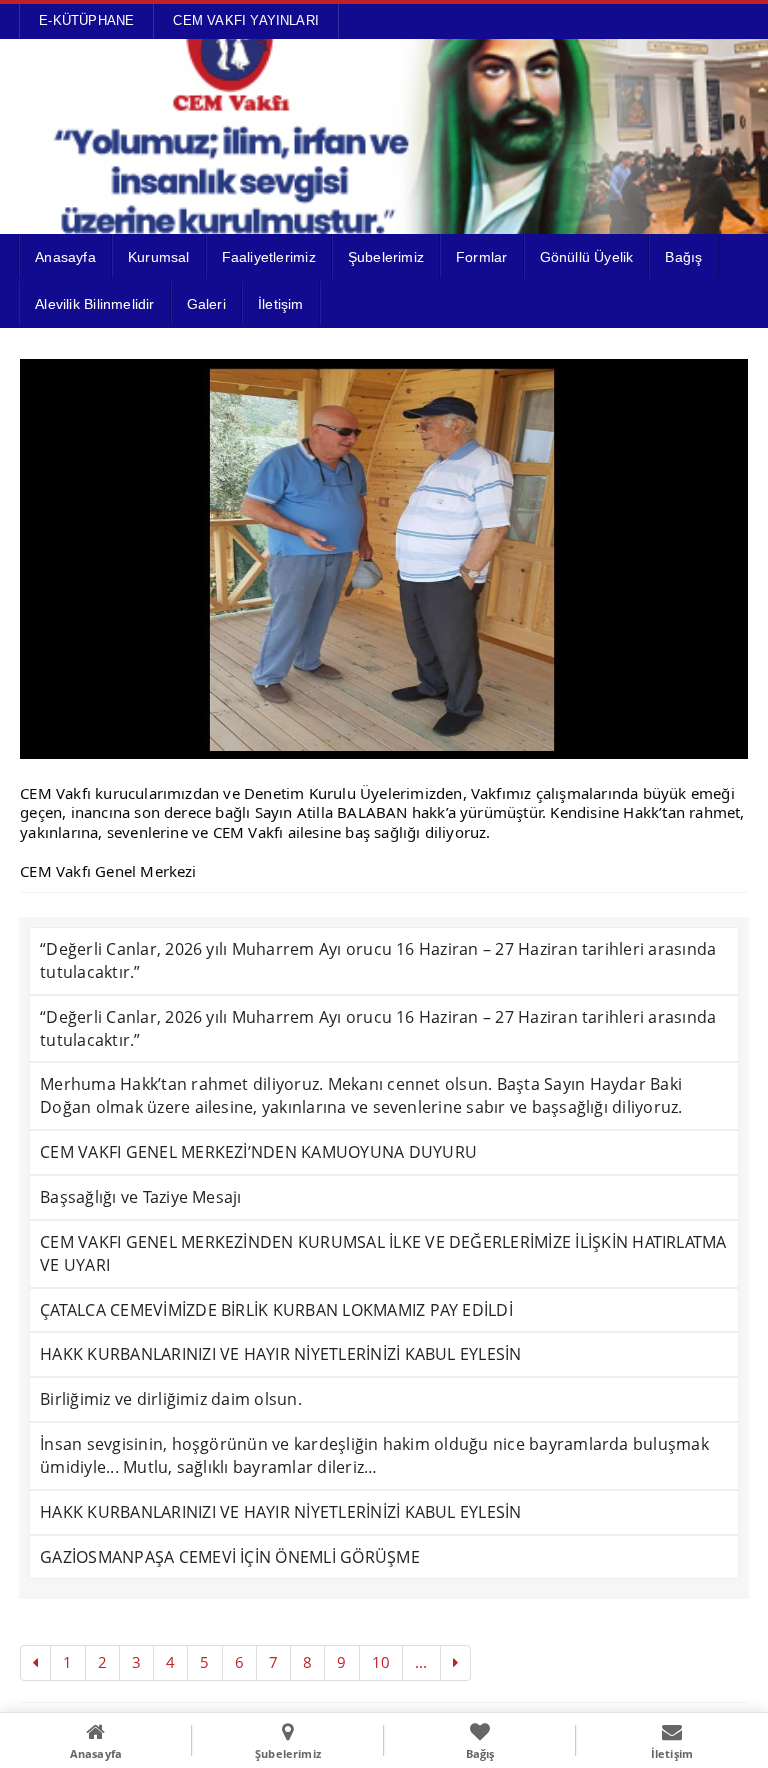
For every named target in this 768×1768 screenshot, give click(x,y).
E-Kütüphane (86, 20)
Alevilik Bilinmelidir (94, 304)
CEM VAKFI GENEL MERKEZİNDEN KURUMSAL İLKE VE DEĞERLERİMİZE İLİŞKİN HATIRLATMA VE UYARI (383, 1253)
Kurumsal (159, 257)
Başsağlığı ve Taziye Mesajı (140, 1197)
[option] (384, 559)
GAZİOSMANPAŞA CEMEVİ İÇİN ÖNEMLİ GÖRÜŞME (230, 1557)
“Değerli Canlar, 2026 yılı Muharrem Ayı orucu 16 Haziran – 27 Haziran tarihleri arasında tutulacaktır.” (378, 960)
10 (381, 1662)
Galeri (206, 304)
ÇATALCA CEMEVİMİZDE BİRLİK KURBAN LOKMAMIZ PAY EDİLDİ (276, 1310)
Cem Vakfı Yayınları (246, 20)
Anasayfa (65, 257)
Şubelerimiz (386, 257)
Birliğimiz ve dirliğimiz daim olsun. (171, 1399)
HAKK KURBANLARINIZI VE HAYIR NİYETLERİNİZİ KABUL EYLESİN (280, 1354)
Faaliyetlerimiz (269, 257)
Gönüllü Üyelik (587, 257)
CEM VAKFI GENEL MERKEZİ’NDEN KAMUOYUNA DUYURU (258, 1152)
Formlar (481, 257)
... (421, 1662)
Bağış (683, 257)
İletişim (281, 304)
